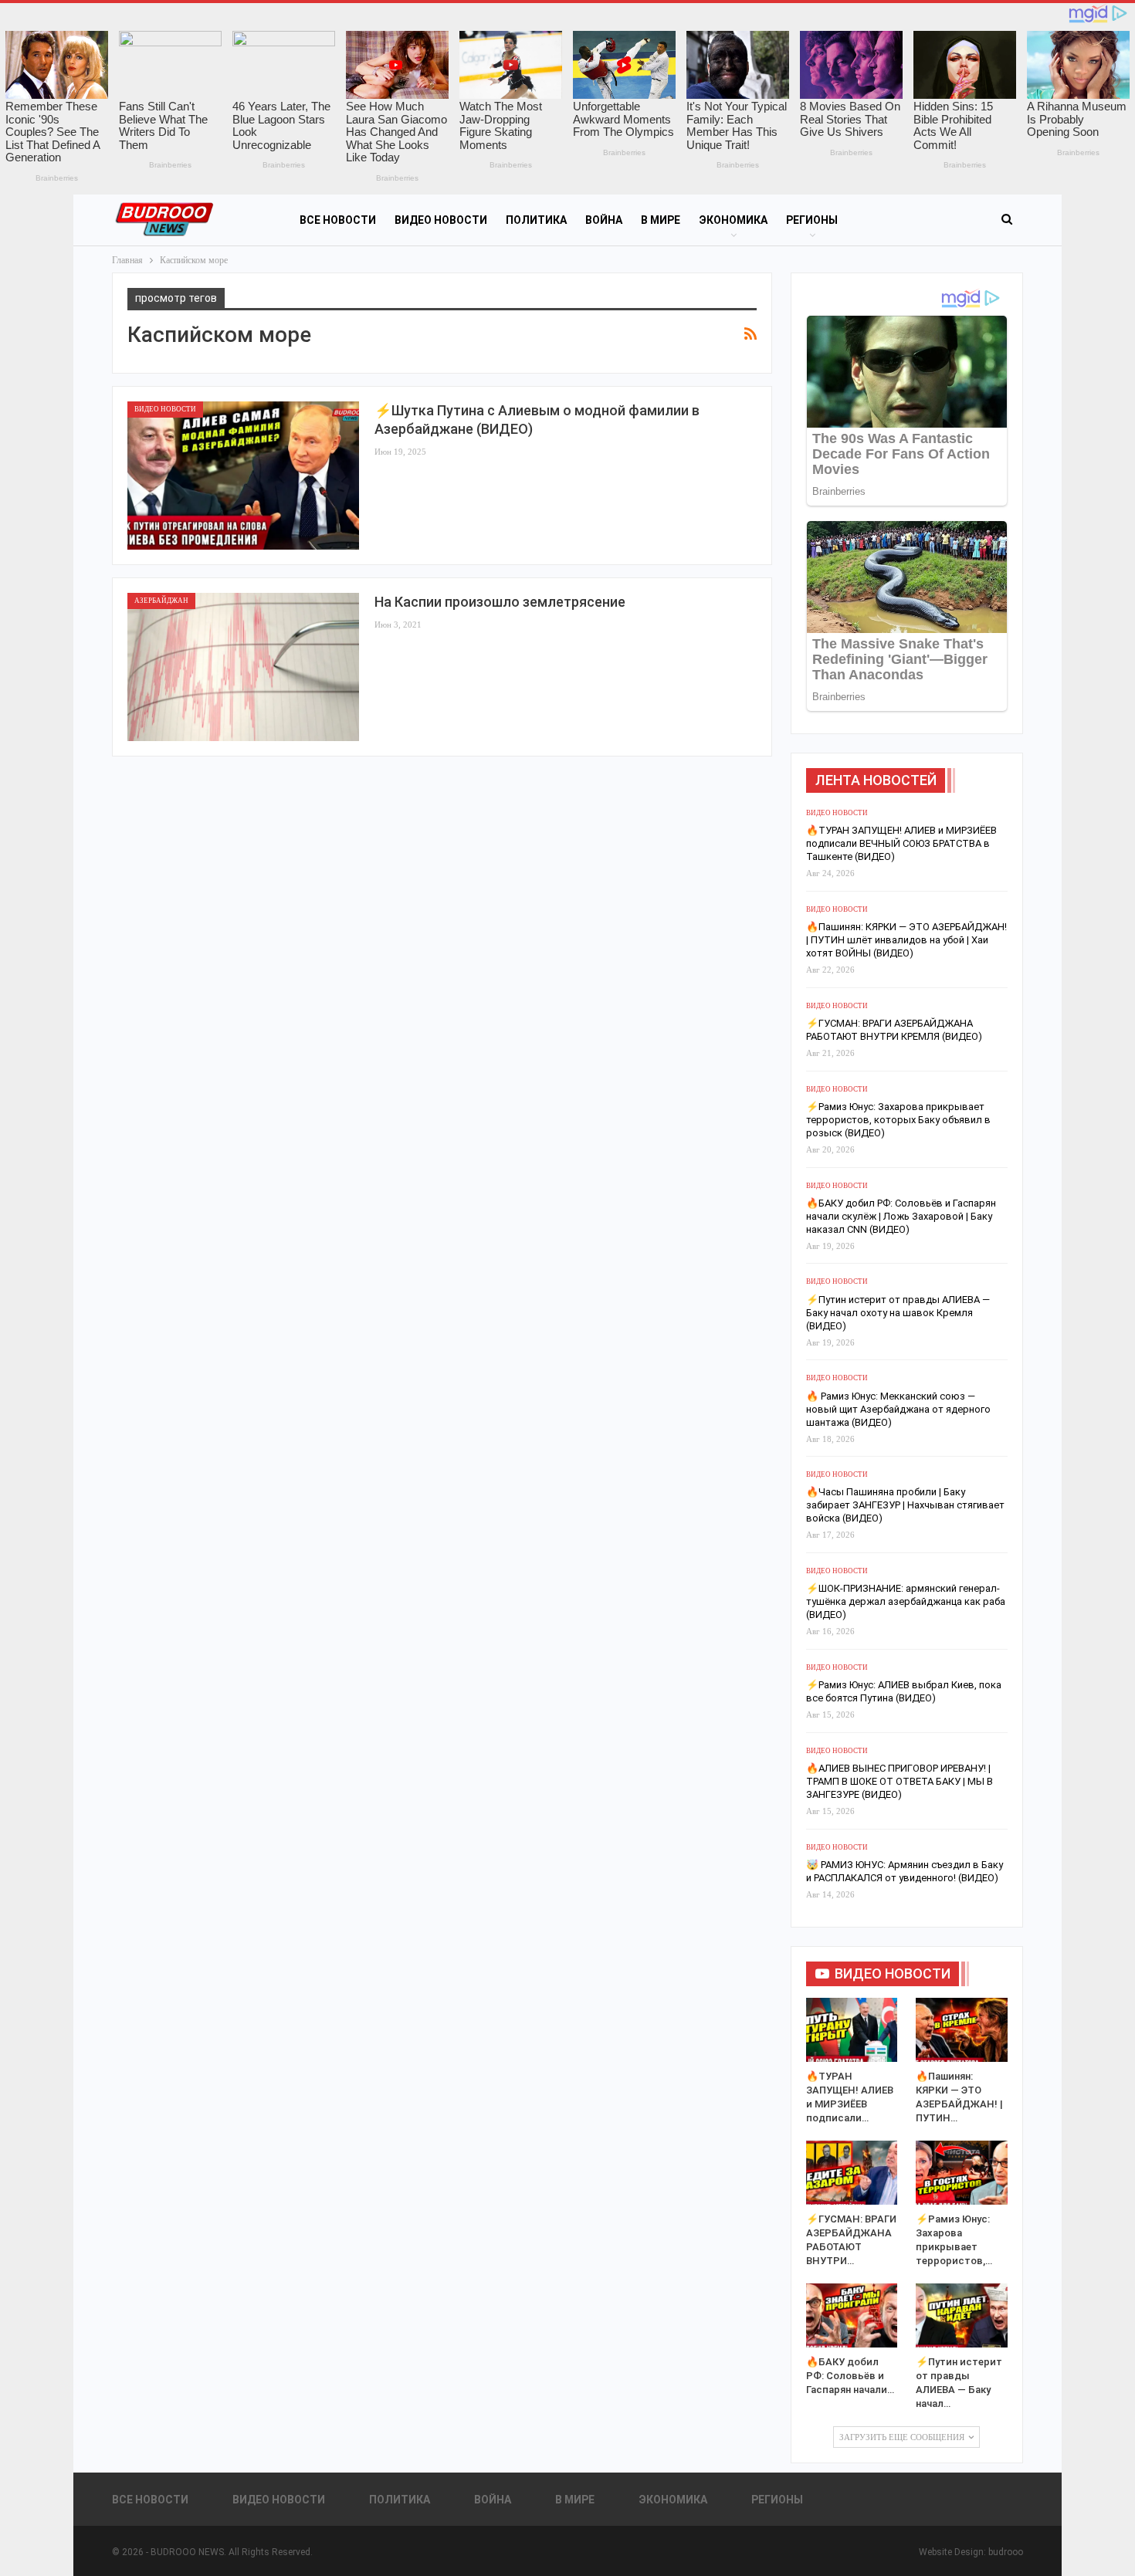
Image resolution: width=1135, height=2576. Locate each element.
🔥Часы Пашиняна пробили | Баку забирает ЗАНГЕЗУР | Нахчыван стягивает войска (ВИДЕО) (905, 1505)
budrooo (1006, 2552)
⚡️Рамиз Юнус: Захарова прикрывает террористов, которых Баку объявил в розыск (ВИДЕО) (898, 1120)
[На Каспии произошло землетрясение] (243, 667)
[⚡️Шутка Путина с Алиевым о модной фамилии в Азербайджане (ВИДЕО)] (243, 476)
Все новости (338, 220)
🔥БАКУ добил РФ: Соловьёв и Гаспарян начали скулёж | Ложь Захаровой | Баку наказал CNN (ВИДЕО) (901, 1216)
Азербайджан (161, 601)
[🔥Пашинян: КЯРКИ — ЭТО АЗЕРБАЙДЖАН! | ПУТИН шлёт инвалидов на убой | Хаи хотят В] (962, 2030)
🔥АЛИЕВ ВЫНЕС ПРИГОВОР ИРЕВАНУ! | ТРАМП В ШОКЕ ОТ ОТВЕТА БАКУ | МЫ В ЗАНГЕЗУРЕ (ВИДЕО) (900, 1781)
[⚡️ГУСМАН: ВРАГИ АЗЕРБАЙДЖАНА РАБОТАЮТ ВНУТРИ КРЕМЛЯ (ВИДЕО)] (852, 2173)
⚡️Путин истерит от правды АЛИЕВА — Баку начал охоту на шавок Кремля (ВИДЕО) (898, 1313)
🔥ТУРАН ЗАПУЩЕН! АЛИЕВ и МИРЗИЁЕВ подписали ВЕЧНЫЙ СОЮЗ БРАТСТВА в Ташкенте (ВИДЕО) (901, 843)
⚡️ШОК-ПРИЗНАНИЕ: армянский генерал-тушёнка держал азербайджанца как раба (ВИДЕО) (906, 1601)
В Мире (661, 220)
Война (604, 220)
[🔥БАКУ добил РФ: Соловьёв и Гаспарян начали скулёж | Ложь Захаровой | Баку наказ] (852, 2315)
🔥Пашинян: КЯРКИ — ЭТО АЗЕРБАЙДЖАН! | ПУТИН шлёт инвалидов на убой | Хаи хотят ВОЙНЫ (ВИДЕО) (906, 940)
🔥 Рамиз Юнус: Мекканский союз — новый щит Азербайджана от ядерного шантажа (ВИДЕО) (898, 1409)
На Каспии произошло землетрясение (500, 602)
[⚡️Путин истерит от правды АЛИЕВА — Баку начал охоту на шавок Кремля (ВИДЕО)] (962, 2315)
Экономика (733, 220)
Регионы (812, 220)
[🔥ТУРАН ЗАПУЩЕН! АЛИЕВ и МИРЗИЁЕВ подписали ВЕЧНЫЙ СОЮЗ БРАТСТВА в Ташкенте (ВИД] (852, 2030)
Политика (536, 220)
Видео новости (441, 220)
